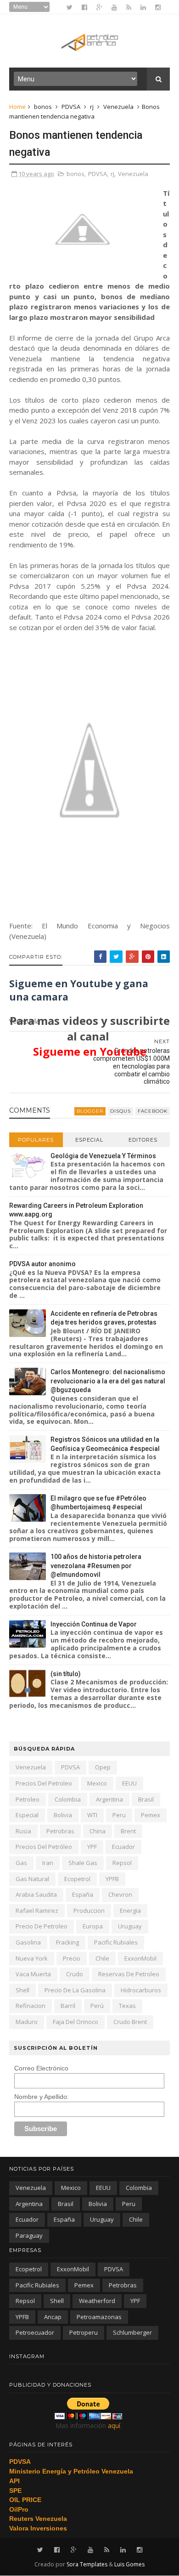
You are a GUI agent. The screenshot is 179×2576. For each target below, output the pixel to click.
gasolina (28, 1942)
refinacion (31, 2006)
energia (130, 1911)
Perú (97, 2006)
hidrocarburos (141, 1990)
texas (127, 2006)
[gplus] (99, 7)
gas (21, 1863)
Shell (22, 1990)
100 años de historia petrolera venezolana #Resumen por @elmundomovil (96, 1566)
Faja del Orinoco (76, 2022)
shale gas (83, 1863)
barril (68, 2006)
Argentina (109, 1799)
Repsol (122, 1863)
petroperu (84, 2332)
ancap (53, 2317)
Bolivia (63, 1815)
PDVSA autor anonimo (42, 1264)
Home (17, 107)
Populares (36, 1140)
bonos (43, 107)
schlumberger (132, 2332)
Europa (93, 1926)
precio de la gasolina (75, 1990)
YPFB (112, 1879)
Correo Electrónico (41, 2068)
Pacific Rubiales (116, 1942)
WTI (92, 1815)
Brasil (146, 1799)
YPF (92, 1847)
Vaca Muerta (33, 1974)
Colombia (68, 1799)
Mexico (97, 1783)
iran (48, 1863)
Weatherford (97, 2301)
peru (119, 1815)
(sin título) (66, 1674)
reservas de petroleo (129, 1974)
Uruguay (130, 1926)
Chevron (120, 1894)
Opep (103, 1767)
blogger (90, 1111)
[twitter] (70, 7)
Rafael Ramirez (37, 1911)
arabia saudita (36, 1894)
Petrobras (60, 1831)
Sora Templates (87, 2564)
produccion (89, 1911)
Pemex (151, 1815)
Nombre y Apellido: (42, 2097)
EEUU (129, 1783)
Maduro (27, 2022)
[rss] (129, 7)
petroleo (28, 1799)
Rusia (23, 1831)
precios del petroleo (44, 1783)
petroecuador (35, 2332)
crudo (75, 1974)
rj (92, 107)
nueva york (32, 1958)
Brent (128, 1831)
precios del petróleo (44, 1847)
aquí (114, 2425)
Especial (89, 1140)
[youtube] (114, 7)
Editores (143, 1140)
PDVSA (71, 107)
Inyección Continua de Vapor (94, 1624)
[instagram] (158, 7)
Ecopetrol (77, 1879)
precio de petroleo (42, 1926)
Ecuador (123, 1847)
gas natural (32, 1879)
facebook (153, 1111)
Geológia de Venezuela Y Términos (103, 1156)
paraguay (29, 2235)
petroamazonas (99, 2317)
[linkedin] (143, 7)
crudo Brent (130, 2022)
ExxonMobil (140, 1958)
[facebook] (84, 7)
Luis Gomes (129, 2564)
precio (72, 1958)
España (83, 1894)
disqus (120, 1111)
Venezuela (118, 107)
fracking (67, 1942)
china (98, 1831)
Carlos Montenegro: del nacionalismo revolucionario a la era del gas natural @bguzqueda (108, 1381)
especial (27, 1815)
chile (102, 1958)
